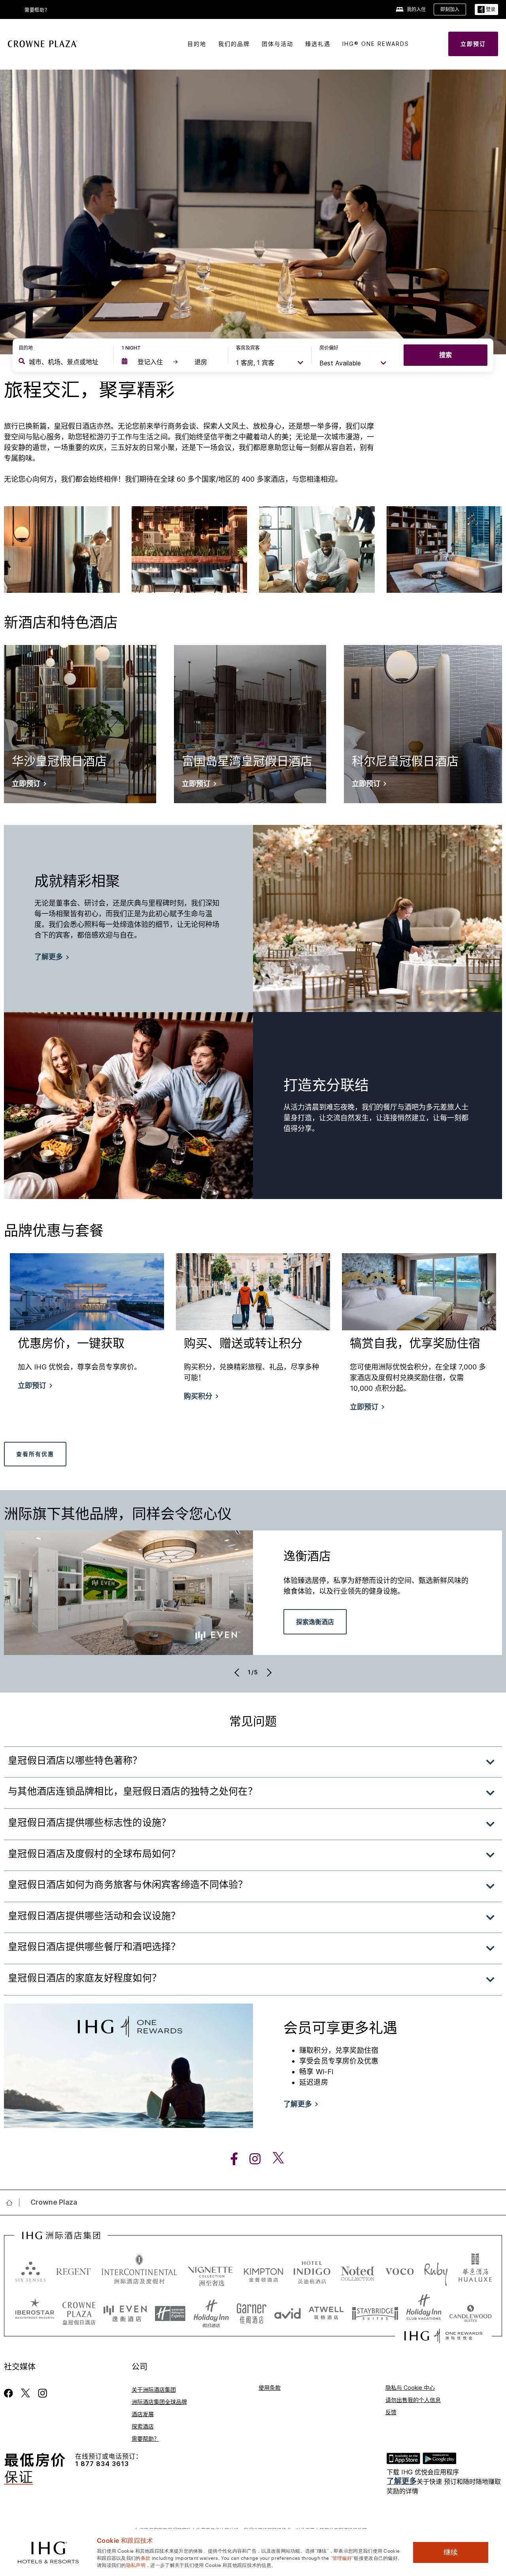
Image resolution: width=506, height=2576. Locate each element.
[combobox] (65, 362)
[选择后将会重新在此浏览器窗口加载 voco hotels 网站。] (400, 2271)
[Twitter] (25, 2393)
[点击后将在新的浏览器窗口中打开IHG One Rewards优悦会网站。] (443, 2336)
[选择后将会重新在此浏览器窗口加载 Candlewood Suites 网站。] (471, 2311)
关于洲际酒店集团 (154, 2390)
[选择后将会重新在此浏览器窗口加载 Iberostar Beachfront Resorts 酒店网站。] (35, 2311)
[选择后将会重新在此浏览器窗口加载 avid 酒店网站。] (288, 2311)
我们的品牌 (234, 44)
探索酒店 (143, 2426)
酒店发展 (143, 2414)
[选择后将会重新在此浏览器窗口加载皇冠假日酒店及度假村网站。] (79, 2311)
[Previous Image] (238, 1672)
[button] (486, 10)
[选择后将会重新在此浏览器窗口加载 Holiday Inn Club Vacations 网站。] (424, 2311)
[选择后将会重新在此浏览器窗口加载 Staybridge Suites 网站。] (375, 2311)
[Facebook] (10, 2393)
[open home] (12, 2203)
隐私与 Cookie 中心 (410, 2388)
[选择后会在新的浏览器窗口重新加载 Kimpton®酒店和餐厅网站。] (263, 2271)
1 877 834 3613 (102, 2464)
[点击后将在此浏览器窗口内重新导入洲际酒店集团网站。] (61, 2236)
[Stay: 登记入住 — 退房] (171, 362)
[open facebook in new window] (230, 2159)
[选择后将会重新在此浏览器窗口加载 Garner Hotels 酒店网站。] (252, 2311)
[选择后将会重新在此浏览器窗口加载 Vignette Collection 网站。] (211, 2269)
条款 (146, 2557)
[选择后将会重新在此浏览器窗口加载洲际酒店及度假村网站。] (139, 2271)
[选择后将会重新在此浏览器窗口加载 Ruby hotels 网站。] (436, 2271)
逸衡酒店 (307, 1558)
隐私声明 (136, 2565)
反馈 (391, 2412)
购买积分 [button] (198, 1396)
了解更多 (402, 2481)
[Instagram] (42, 2393)
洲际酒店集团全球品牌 (159, 2402)
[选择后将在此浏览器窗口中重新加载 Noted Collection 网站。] (358, 2271)
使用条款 (270, 2388)
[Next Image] (268, 1672)
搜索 (446, 355)
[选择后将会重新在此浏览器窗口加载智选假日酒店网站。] (170, 2311)
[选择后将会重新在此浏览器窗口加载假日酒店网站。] (211, 2311)
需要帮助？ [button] (37, 10)
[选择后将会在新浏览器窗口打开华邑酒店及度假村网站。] (475, 2271)
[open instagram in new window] (251, 2159)
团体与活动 (278, 44)
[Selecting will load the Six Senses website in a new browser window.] (30, 2271)
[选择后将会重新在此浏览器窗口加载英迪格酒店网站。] (312, 2271)
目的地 (197, 44)
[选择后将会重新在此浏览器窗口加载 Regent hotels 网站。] (74, 2271)
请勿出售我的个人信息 (413, 2400)
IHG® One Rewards (376, 44)
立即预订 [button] (32, 1386)
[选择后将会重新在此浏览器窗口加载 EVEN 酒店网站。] (125, 2311)
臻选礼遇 (318, 44)
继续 (451, 2552)
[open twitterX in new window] (274, 2159)
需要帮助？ (145, 2439)
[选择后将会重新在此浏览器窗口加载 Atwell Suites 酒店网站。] (326, 2311)
